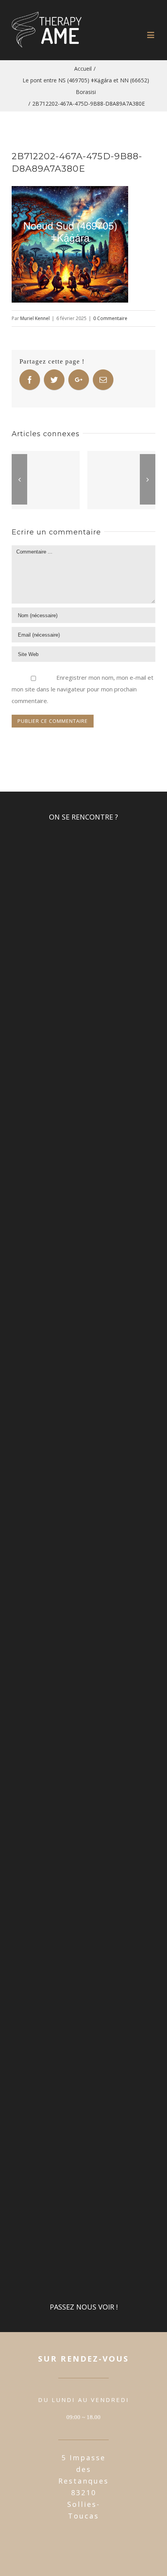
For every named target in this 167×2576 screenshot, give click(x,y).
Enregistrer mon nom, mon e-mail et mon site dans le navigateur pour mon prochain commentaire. (83, 689)
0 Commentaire (110, 318)
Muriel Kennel (35, 318)
